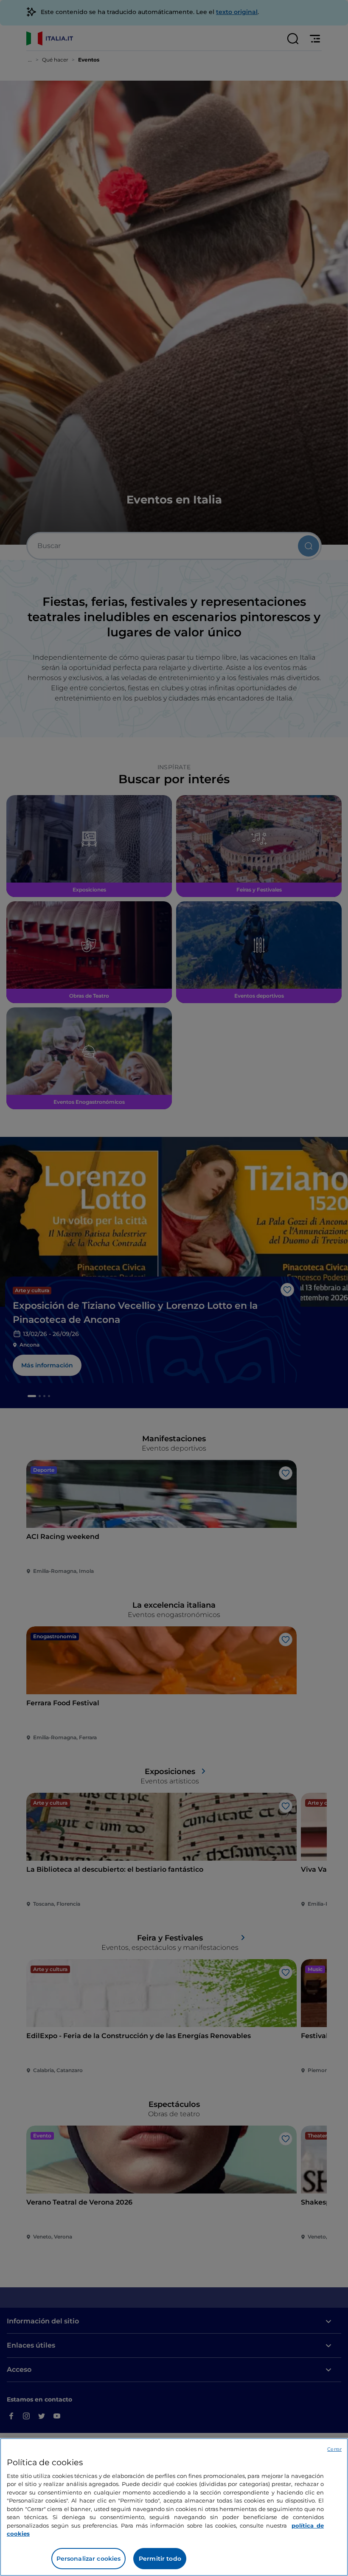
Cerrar (334, 2449)
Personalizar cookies (89, 2559)
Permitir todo (160, 2559)
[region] (174, 2507)
